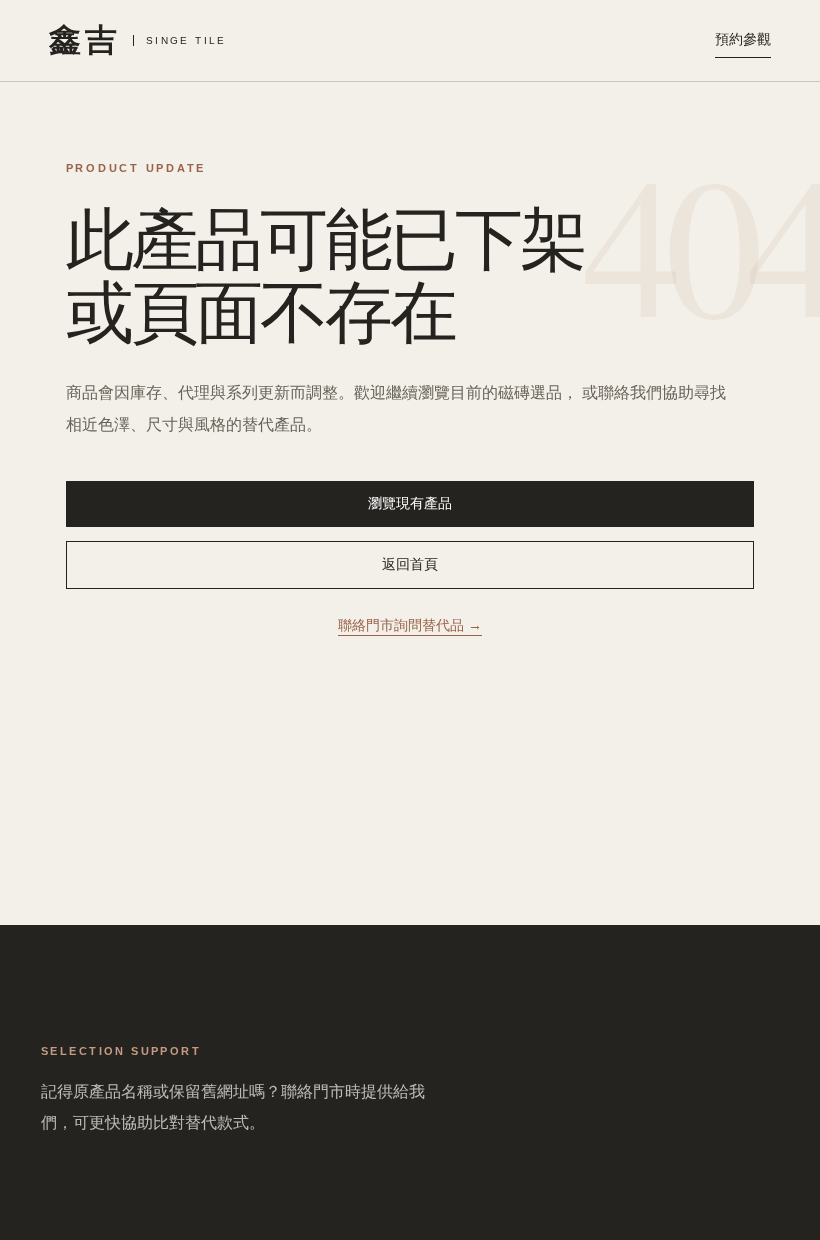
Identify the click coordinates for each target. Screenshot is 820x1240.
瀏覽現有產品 (410, 503)
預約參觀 (743, 39)
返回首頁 (410, 564)
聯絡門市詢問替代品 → (410, 625)
